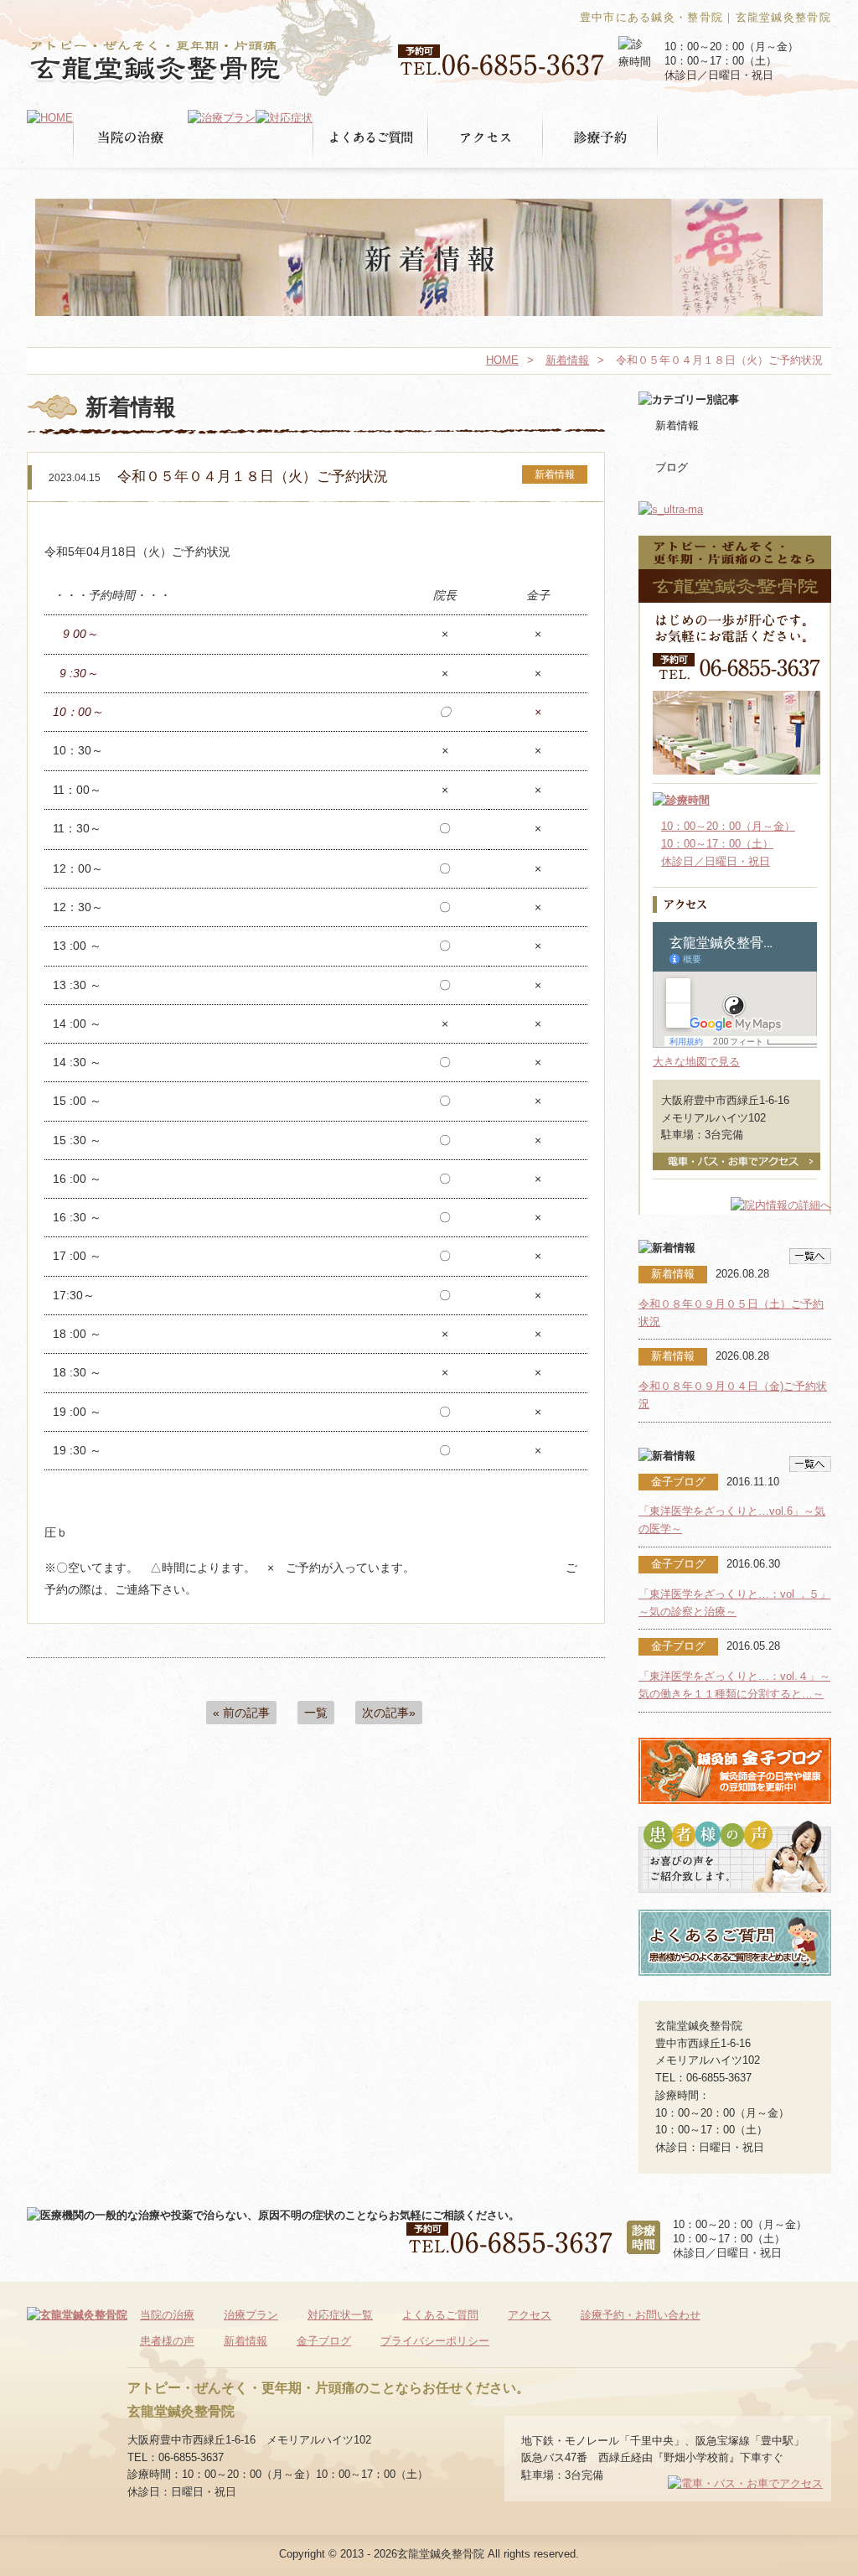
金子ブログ (324, 2341)
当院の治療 (167, 2315)
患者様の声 (167, 2341)
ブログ (672, 467)
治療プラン (251, 2315)
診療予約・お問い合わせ (641, 2315)
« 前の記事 (241, 1713)
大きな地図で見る (696, 1062)
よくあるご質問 (440, 2315)
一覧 (316, 1713)
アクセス (530, 2315)
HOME (502, 360)
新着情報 (567, 360)
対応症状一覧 (340, 2315)
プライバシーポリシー (435, 2341)
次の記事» (389, 1713)
